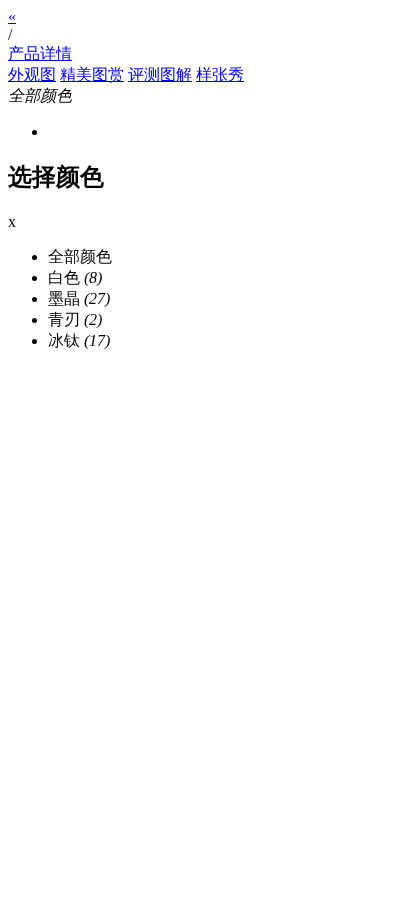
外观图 (32, 74)
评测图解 (160, 74)
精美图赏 (92, 74)
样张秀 (220, 74)
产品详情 (40, 53)
